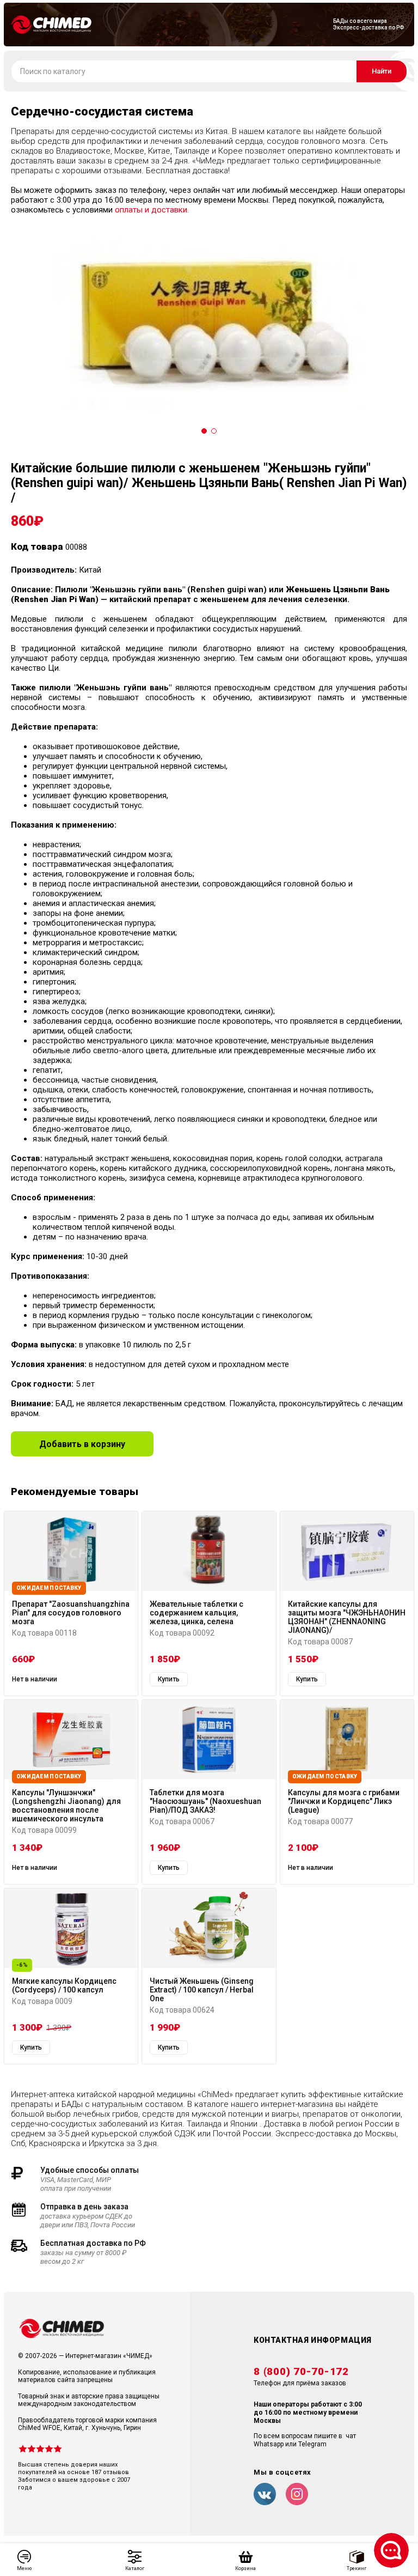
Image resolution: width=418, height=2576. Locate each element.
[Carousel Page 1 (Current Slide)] (204, 431)
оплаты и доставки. (152, 210)
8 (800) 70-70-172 (301, 2372)
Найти (382, 71)
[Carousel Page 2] (214, 431)
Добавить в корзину (82, 1444)
